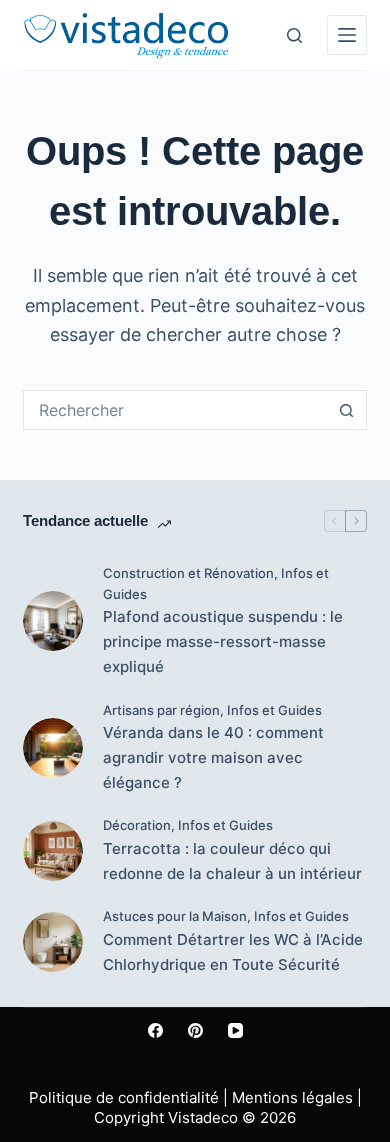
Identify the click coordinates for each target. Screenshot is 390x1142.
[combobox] (175, 410)
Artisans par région (161, 710)
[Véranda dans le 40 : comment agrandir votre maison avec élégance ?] (53, 748)
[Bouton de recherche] (347, 410)
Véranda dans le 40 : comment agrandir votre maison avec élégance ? (213, 757)
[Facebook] (155, 1030)
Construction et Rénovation (188, 573)
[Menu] (347, 35)
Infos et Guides (274, 710)
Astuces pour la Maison (175, 916)
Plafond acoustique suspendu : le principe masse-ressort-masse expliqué (223, 641)
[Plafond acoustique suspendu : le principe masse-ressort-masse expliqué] (53, 621)
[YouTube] (235, 1030)
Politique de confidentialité (124, 1097)
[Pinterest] (195, 1030)
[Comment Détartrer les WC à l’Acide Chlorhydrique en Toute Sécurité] (53, 942)
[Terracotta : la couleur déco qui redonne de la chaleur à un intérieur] (53, 851)
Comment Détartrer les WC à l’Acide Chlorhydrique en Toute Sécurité (233, 952)
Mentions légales (292, 1097)
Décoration (137, 825)
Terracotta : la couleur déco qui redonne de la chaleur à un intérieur (232, 861)
